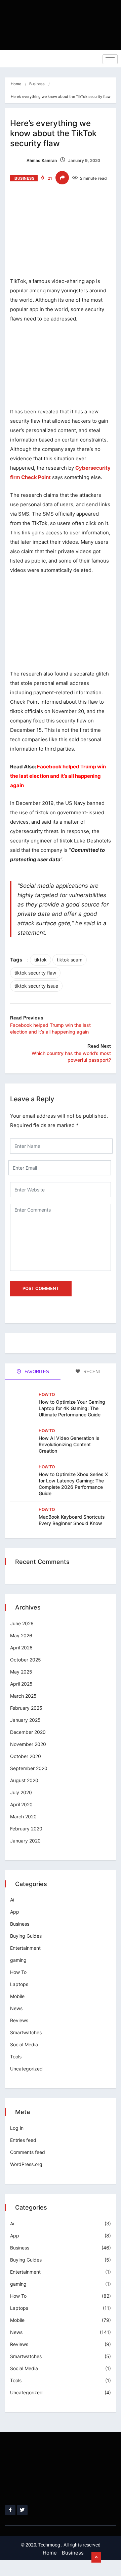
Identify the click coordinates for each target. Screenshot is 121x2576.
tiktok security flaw (35, 973)
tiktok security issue (36, 986)
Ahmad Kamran (41, 160)
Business (37, 84)
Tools (16, 2057)
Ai (12, 1900)
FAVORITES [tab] (36, 1372)
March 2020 (23, 1817)
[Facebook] (10, 2510)
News (16, 2008)
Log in (17, 2128)
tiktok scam (70, 960)
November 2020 (28, 1744)
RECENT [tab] (92, 1372)
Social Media (24, 2044)
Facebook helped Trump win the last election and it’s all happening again (58, 776)
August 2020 (24, 1780)
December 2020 (28, 1732)
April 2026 (21, 1648)
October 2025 (26, 1660)
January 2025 (25, 1720)
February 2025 (26, 1708)
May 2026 (21, 1635)
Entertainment (25, 1948)
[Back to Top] (96, 2558)
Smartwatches (26, 2032)
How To (47, 1395)
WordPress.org (26, 2164)
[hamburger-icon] (110, 59)
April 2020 (21, 1804)
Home (16, 84)
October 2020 (26, 1756)
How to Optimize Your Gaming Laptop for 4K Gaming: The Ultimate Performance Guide (72, 1408)
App (15, 1912)
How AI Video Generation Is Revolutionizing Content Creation (69, 1444)
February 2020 (26, 1829)
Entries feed (23, 2140)
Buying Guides (26, 1936)
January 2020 (25, 1841)
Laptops (19, 1984)
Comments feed (28, 2152)
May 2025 (21, 1672)
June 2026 (22, 1623)
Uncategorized (26, 2069)
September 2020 (29, 1768)
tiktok (41, 960)
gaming (18, 1960)
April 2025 (21, 1684)
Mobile (17, 1996)
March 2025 (23, 1696)
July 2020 (21, 1792)
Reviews (19, 2020)
